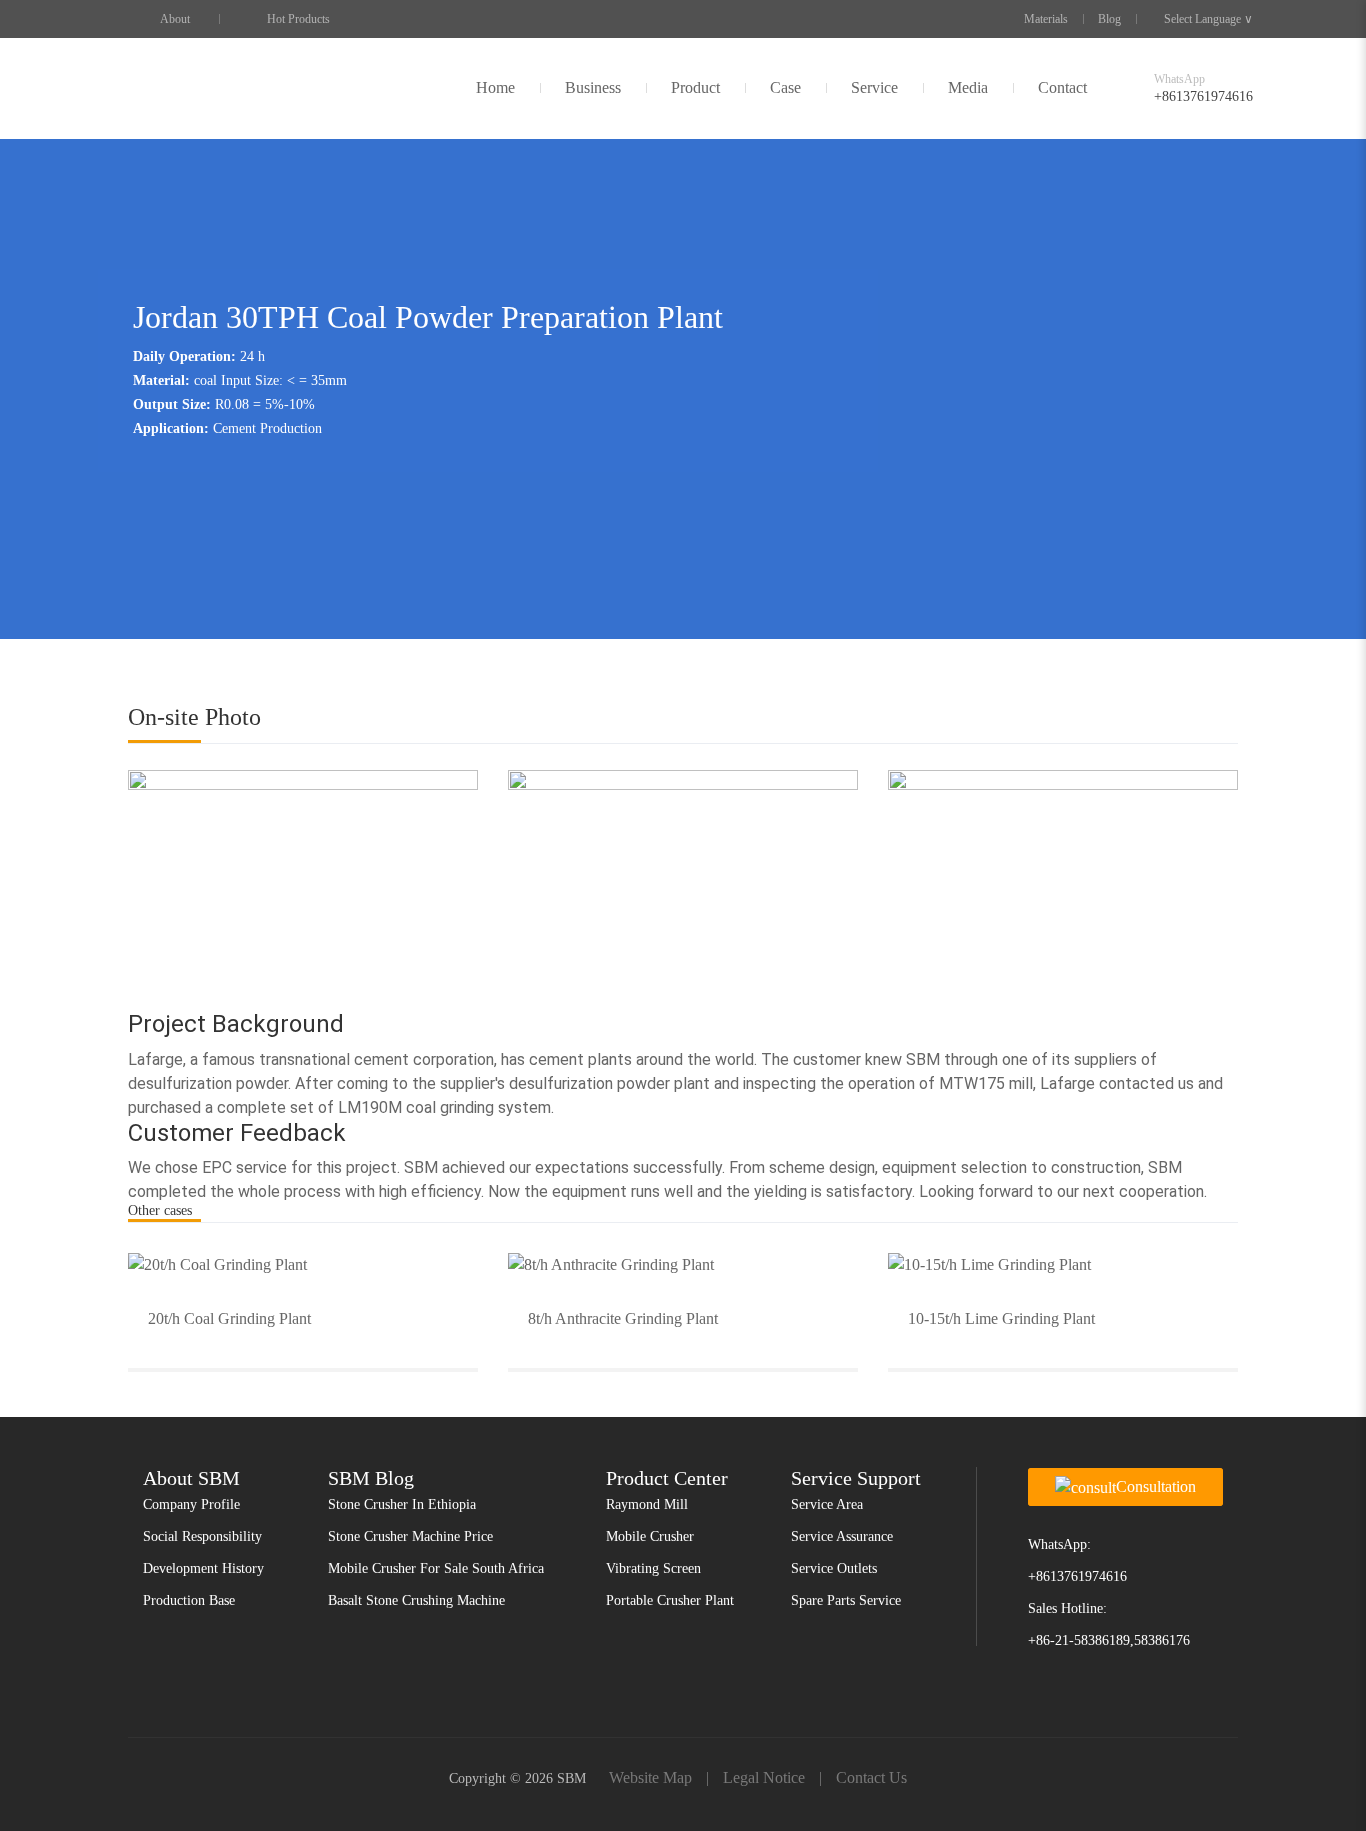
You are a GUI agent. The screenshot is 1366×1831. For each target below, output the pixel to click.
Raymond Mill (647, 1504)
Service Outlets (834, 1568)
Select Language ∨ (1208, 19)
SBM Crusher (175, 88)
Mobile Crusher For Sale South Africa (436, 1568)
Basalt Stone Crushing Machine (416, 1600)
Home (495, 87)
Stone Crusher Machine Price (410, 1536)
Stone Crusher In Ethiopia (402, 1504)
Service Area (827, 1504)
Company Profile (191, 1504)
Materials (1046, 19)
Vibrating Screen (653, 1568)
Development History (203, 1568)
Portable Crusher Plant (670, 1600)
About (175, 19)
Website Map (650, 1777)
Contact (1062, 87)
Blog (1109, 19)
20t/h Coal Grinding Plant (229, 1318)
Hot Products (298, 19)
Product (695, 87)
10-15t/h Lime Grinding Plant (1001, 1318)
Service (874, 87)
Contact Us (871, 1777)
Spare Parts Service (846, 1600)
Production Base (189, 1600)
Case (785, 87)
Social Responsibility (202, 1536)
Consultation (1156, 1486)
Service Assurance (842, 1536)
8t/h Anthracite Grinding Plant (623, 1318)
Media (968, 87)
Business (593, 87)
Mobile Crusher (650, 1536)
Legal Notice (764, 1777)
